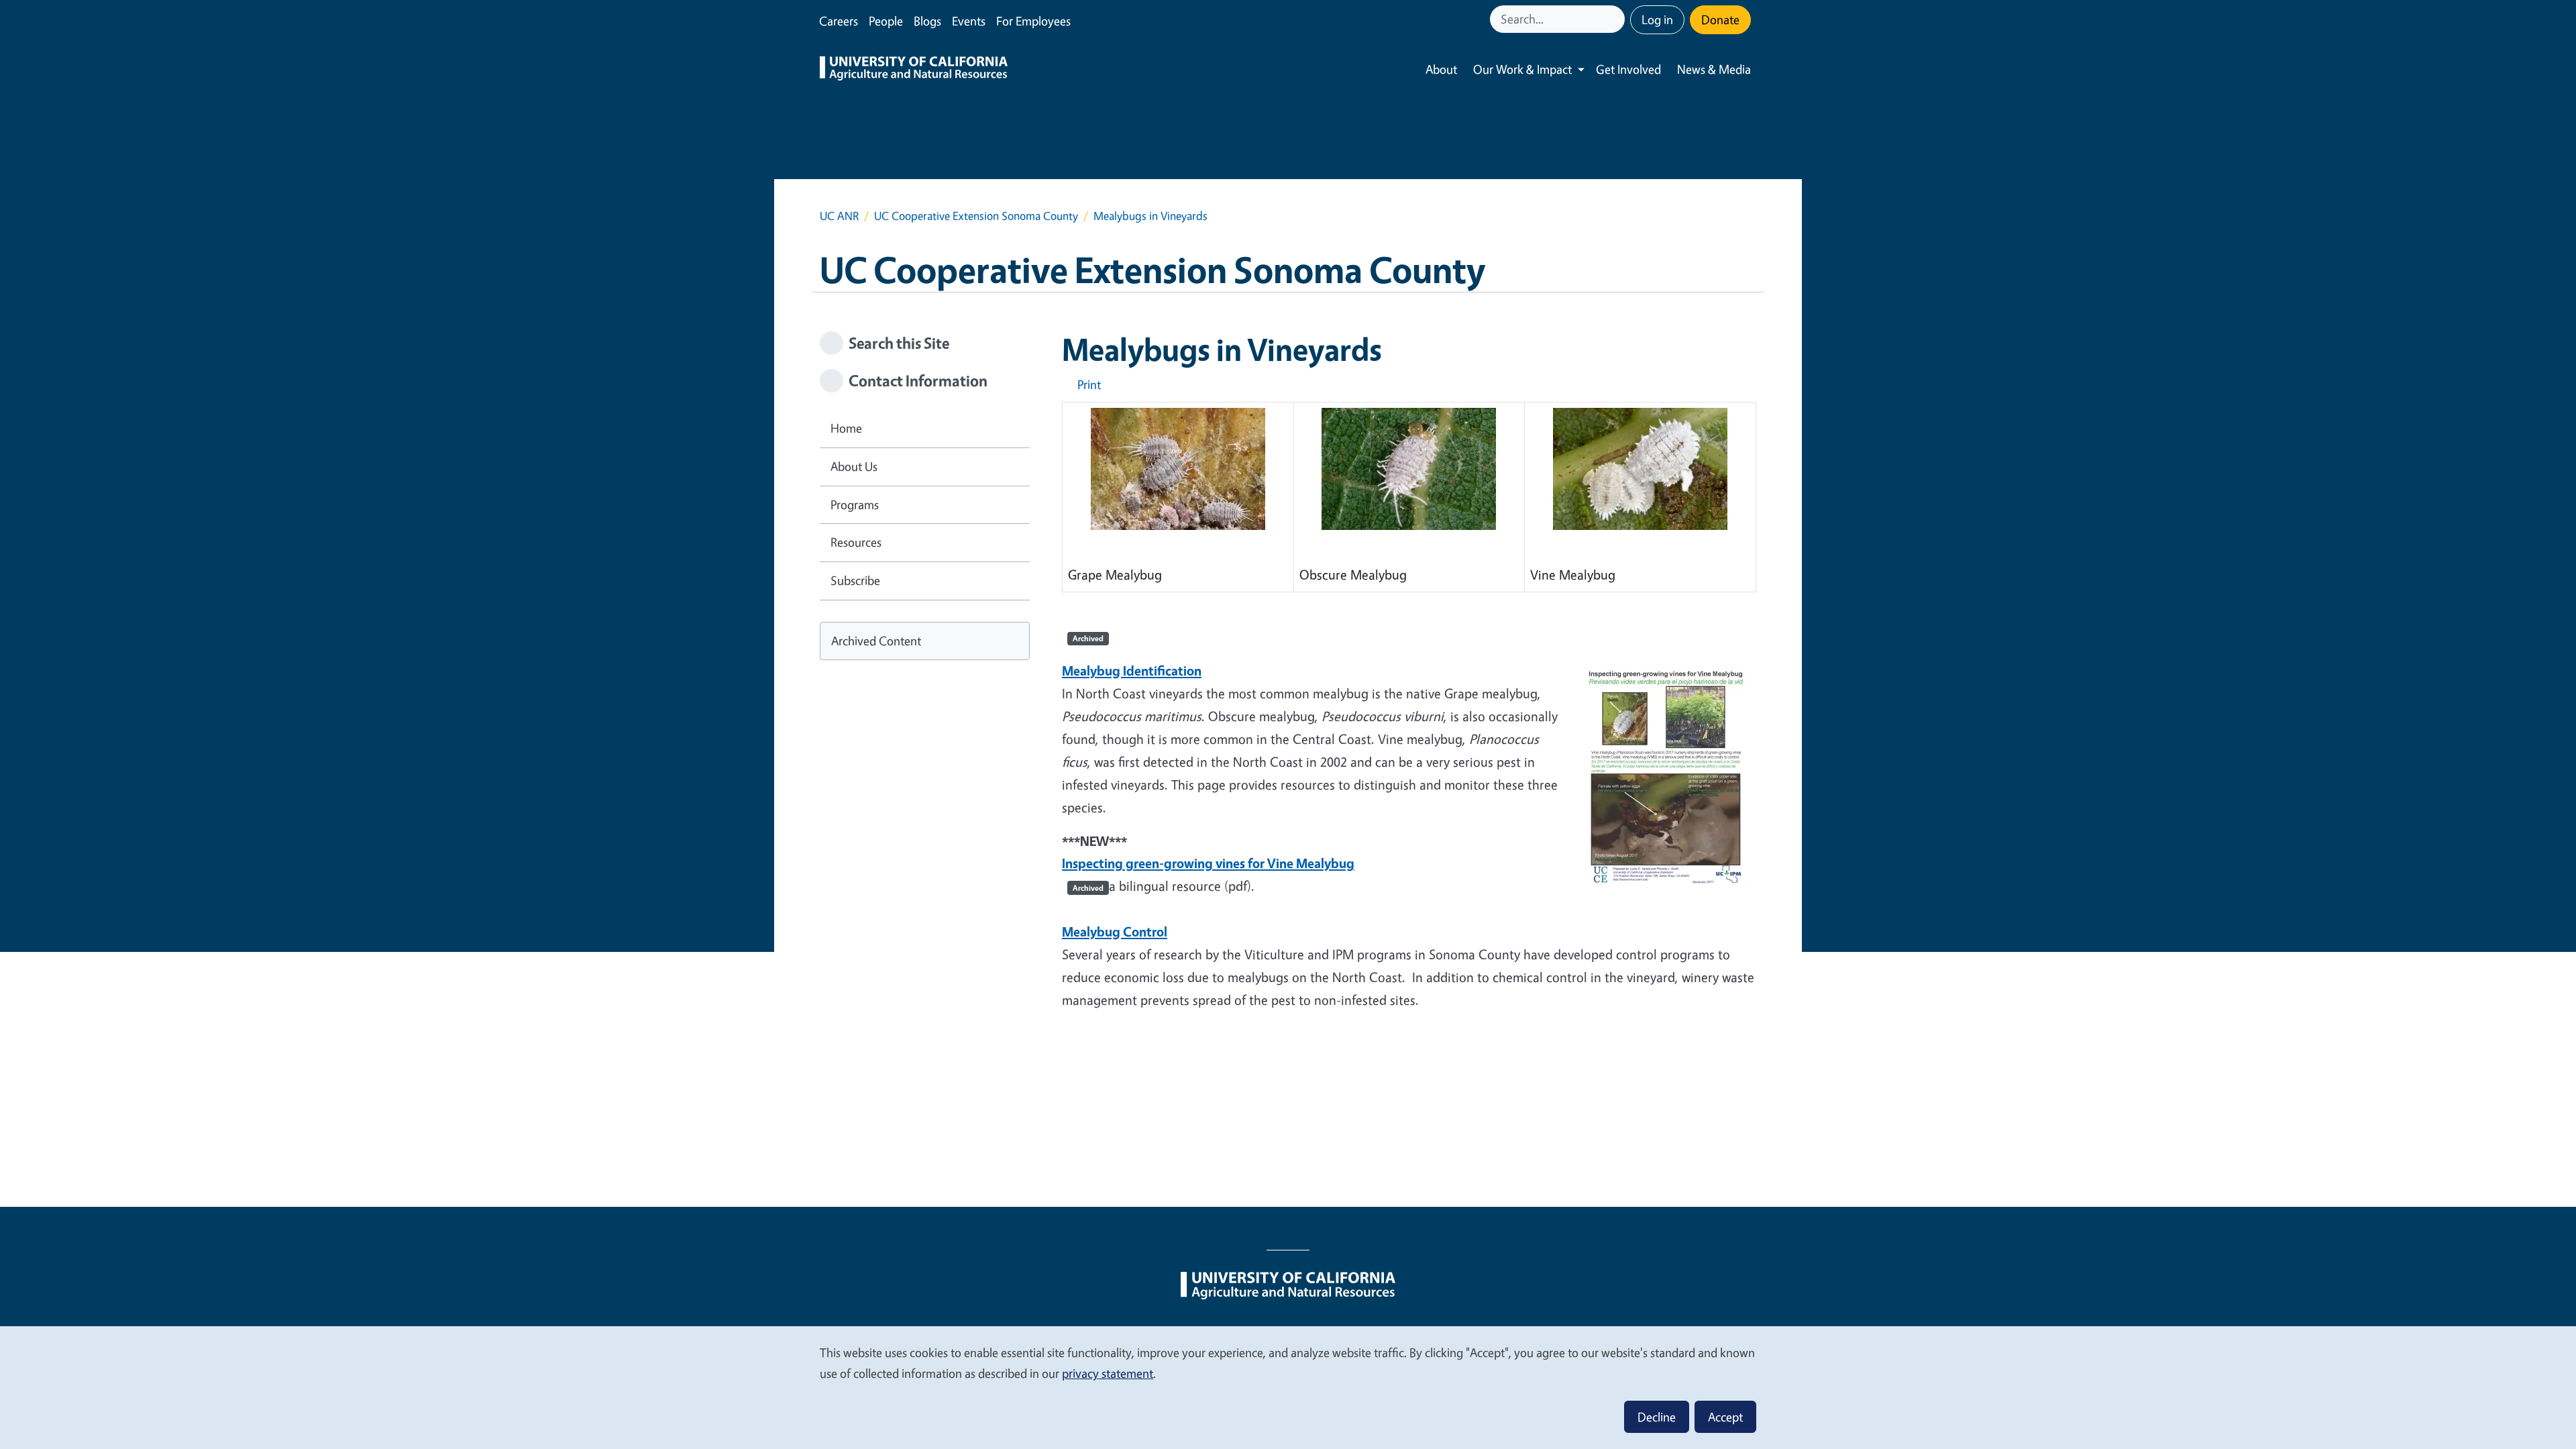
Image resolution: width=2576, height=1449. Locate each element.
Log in (1657, 19)
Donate (1720, 19)
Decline (1657, 1417)
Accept (1725, 1417)
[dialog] (1288, 1387)
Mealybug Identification (1132, 670)
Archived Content (876, 641)
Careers (839, 21)
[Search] (1616, 19)
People (886, 21)
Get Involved (1628, 69)
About (1441, 69)
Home (846, 428)
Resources (856, 542)
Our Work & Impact (1522, 69)
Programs (855, 504)
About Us (854, 466)
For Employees (1033, 21)
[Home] (914, 70)
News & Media (1714, 69)
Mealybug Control (1115, 931)
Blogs (927, 21)
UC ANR (839, 216)
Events (969, 21)
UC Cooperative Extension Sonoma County (976, 216)
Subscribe (855, 580)
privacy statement (1108, 1373)
